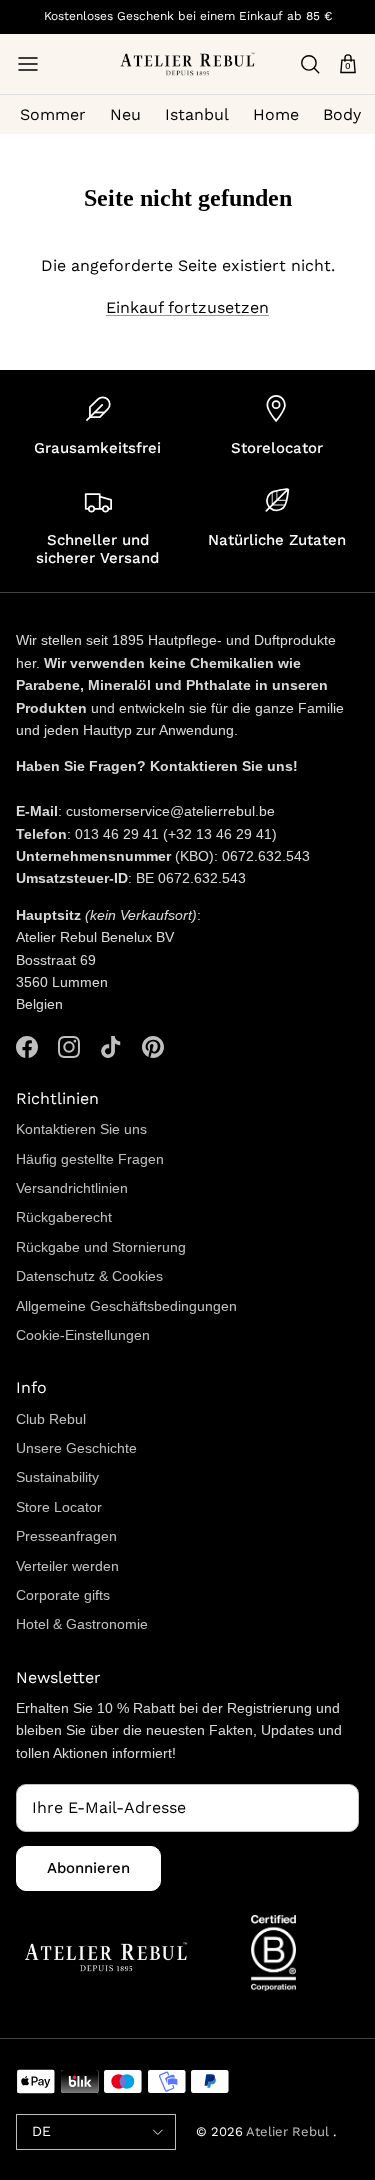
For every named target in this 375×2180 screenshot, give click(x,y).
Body (342, 114)
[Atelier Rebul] (187, 64)
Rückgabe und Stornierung (101, 1247)
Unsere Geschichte (76, 1448)
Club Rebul (51, 1419)
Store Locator (59, 1507)
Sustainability (57, 1477)
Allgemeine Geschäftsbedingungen (126, 1306)
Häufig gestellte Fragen (90, 1159)
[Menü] (28, 64)
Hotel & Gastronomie (82, 1624)
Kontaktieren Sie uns (81, 1129)
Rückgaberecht (64, 1217)
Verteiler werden (67, 1566)
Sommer (53, 114)
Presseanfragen (66, 1536)
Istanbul (197, 114)
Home (276, 114)
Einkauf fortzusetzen (187, 307)
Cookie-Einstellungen (83, 1335)
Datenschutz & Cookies (89, 1276)
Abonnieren (88, 1868)
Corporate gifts (63, 1595)
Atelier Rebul (289, 2131)
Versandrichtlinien (72, 1188)
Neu (125, 114)
